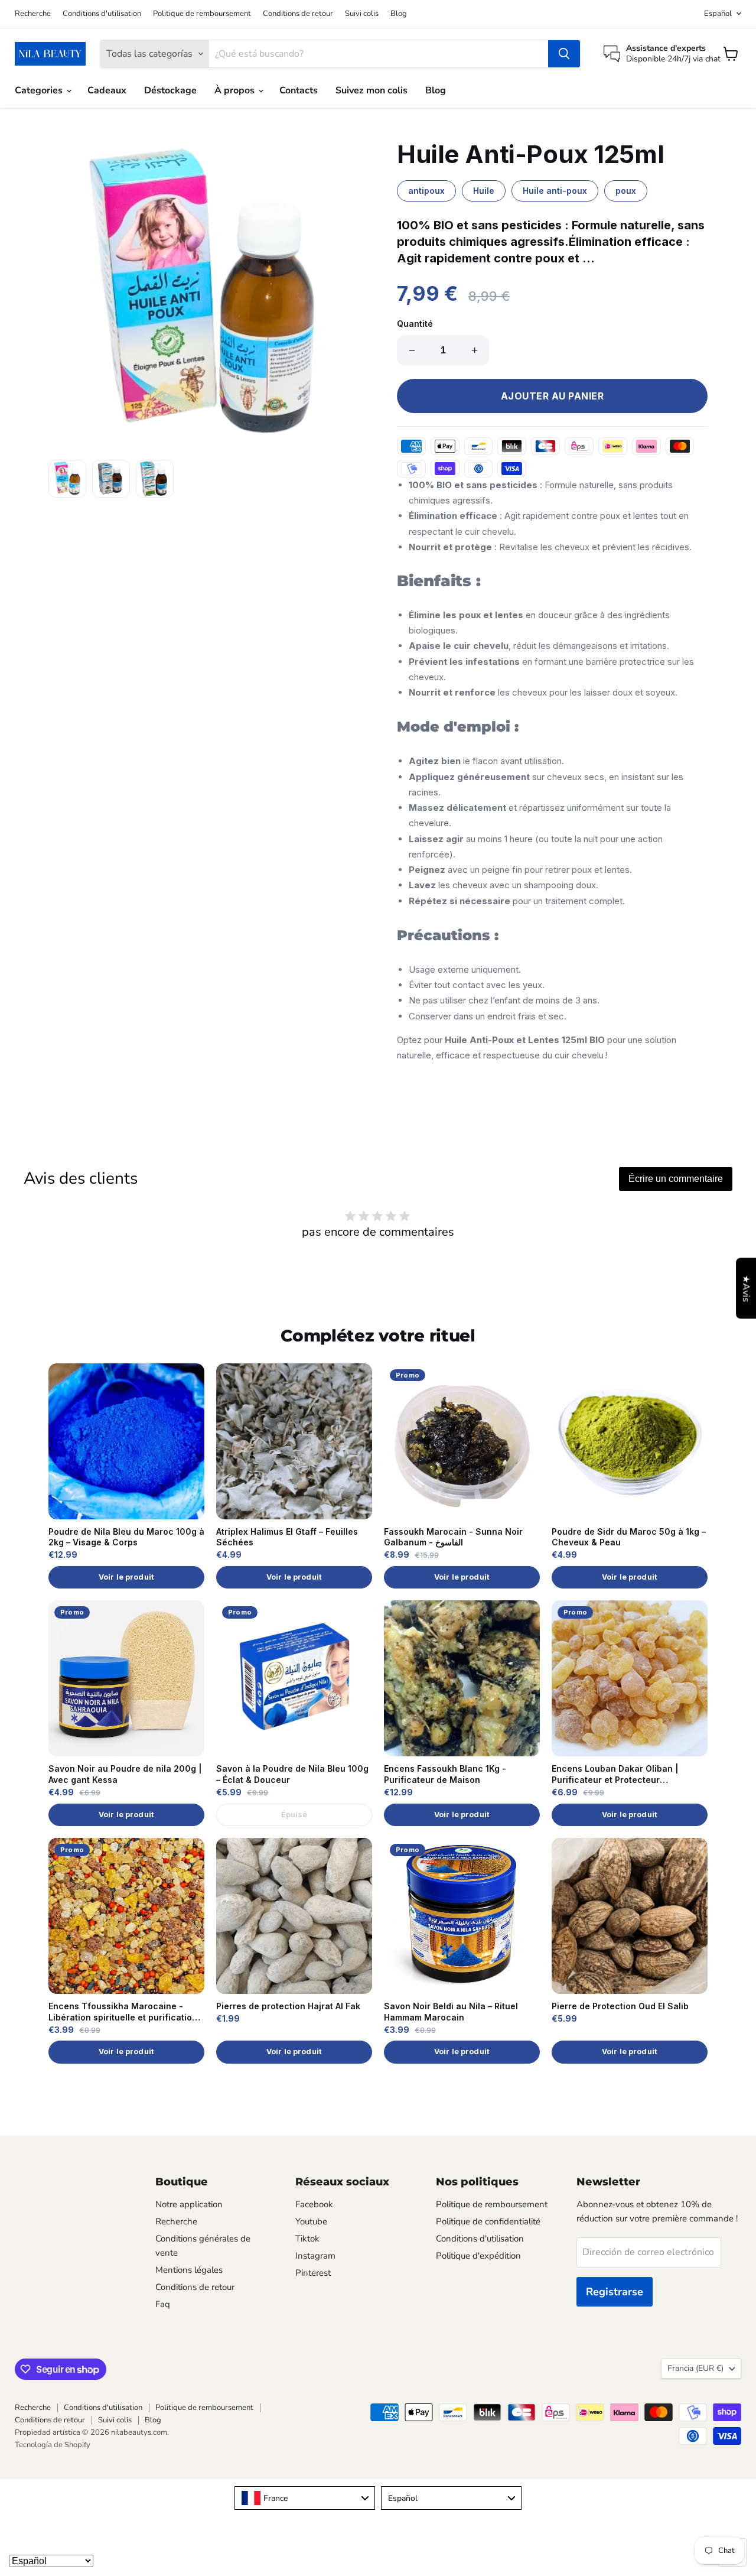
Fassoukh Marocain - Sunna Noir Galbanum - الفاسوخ (453, 1537)
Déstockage (170, 90)
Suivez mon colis (372, 90)
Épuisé (294, 1815)
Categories (40, 90)
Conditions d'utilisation (102, 14)
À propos (236, 90)
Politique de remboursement (202, 14)
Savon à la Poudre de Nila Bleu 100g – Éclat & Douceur (292, 1774)
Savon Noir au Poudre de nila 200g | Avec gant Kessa (125, 1774)
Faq (163, 2304)
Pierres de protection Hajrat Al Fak (288, 2006)
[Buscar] (564, 54)
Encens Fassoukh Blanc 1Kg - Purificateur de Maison (445, 1774)
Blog (399, 14)
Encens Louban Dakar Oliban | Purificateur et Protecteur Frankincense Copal (615, 1775)
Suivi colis (362, 14)
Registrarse (615, 2292)
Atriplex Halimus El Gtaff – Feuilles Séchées (287, 1537)
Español (718, 14)
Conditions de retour (298, 14)
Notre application (189, 2204)
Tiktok (307, 2239)
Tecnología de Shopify (53, 2445)
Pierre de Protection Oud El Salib (620, 2006)
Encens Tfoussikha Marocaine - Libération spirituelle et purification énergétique (123, 2012)
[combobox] (305, 2498)
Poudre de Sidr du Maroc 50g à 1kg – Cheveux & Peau (629, 1537)
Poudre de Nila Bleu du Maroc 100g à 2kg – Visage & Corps (126, 1537)
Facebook (314, 2204)
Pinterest (313, 2273)
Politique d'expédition (478, 2256)
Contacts (299, 90)
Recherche (33, 14)
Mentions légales (189, 2270)
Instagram (315, 2256)
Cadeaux (107, 90)
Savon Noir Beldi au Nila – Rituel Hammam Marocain (451, 2012)
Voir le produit (126, 1577)
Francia (695, 2368)
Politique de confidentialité (488, 2221)
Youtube (311, 2221)
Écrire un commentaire (676, 1179)
